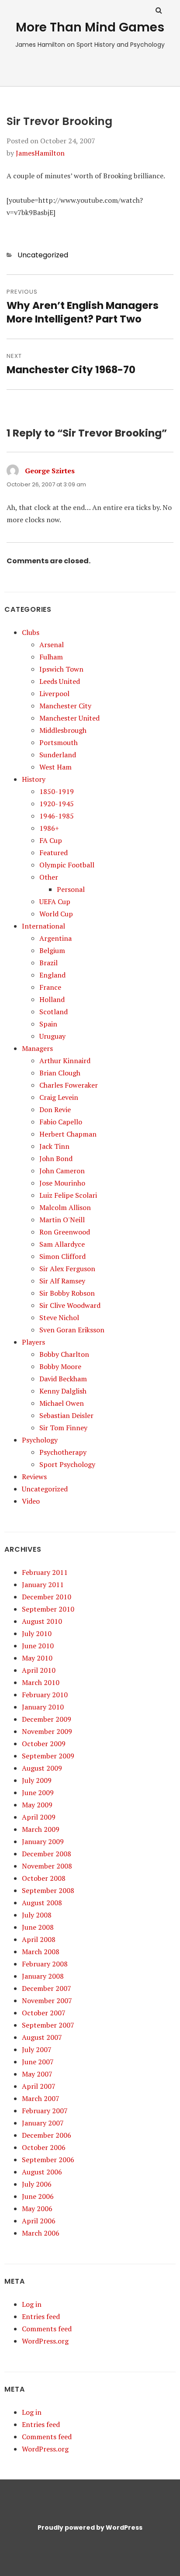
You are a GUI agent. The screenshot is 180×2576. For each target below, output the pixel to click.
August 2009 (42, 1768)
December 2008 (47, 1854)
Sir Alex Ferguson (67, 1269)
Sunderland (58, 755)
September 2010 (48, 1609)
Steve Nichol (59, 1317)
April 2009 (39, 1817)
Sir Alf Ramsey (62, 1281)
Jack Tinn (54, 1146)
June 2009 (38, 1792)
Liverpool (54, 693)
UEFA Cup (55, 901)
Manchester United (69, 718)
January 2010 (43, 1707)
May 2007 (37, 2074)
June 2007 (38, 2062)
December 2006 (47, 2135)
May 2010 (37, 1658)
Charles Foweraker (69, 1085)
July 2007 (37, 2049)
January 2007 (43, 2123)
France (50, 987)
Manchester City (65, 706)
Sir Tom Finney (63, 1428)
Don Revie (55, 1109)
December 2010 (47, 1597)
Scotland (54, 1012)
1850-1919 (57, 791)
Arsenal (52, 645)
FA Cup (51, 840)
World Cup (56, 914)
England (52, 975)
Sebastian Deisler (66, 1415)
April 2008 (39, 1939)
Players (33, 1342)
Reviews (34, 1477)
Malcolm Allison (65, 1207)
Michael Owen (62, 1403)
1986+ (49, 828)
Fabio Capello (61, 1122)
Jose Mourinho (62, 1183)
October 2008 (44, 1878)
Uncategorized (43, 255)
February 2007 (45, 2111)
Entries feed (41, 2316)
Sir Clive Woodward (70, 1305)
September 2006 (48, 2160)
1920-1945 (57, 804)
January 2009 (43, 1841)
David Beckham (63, 1379)
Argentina (55, 938)
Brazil (48, 963)
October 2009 (44, 1744)
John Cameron (62, 1171)
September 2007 (48, 2025)
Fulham (51, 657)
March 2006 (41, 2233)
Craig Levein (59, 1097)
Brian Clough (60, 1073)
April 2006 (39, 2221)
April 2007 (39, 2086)
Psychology (40, 1440)
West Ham (55, 767)
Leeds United (60, 681)
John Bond (56, 1158)
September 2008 (48, 1890)
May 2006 (37, 2208)
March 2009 (41, 1829)
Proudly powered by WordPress (90, 2527)
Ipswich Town (61, 669)
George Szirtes (50, 471)
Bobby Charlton (64, 1354)
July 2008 (37, 1915)
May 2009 (37, 1805)
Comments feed (47, 2329)
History (34, 779)
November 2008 (47, 1866)
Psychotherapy (63, 1452)
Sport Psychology (67, 1464)
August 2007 (42, 2037)
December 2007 (47, 1988)
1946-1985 (57, 816)
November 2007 (47, 2000)
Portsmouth (59, 742)
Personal (71, 889)
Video (31, 1501)
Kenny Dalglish (63, 1391)
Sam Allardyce (62, 1244)
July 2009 (37, 1780)
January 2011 (43, 1584)
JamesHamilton (40, 153)
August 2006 (42, 2172)
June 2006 (38, 2196)
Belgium (52, 950)
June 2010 (38, 1646)
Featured (54, 853)
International (43, 926)
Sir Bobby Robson (67, 1293)
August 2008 (42, 1903)
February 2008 (45, 1964)
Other (49, 877)
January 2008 (43, 1976)
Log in (32, 2304)
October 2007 (44, 2013)
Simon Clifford (62, 1256)
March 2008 (41, 1952)
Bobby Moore (60, 1366)
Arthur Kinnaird (65, 1061)
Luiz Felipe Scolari (68, 1195)
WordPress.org (45, 2341)
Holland (52, 999)
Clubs (31, 632)
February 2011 (45, 1572)
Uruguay (52, 1036)
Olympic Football (67, 865)
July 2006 (37, 2184)
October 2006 (44, 2147)
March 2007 (41, 2098)
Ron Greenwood (65, 1232)
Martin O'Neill (62, 1220)
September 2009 (48, 1756)
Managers (37, 1048)
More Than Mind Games (90, 27)
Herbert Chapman (68, 1134)
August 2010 (42, 1621)
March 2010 (41, 1682)
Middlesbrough (63, 730)
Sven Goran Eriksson (72, 1330)
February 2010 (45, 1695)
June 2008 (38, 1927)
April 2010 (39, 1670)
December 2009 (47, 1719)
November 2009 (47, 1731)
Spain (48, 1024)
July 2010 (37, 1633)
